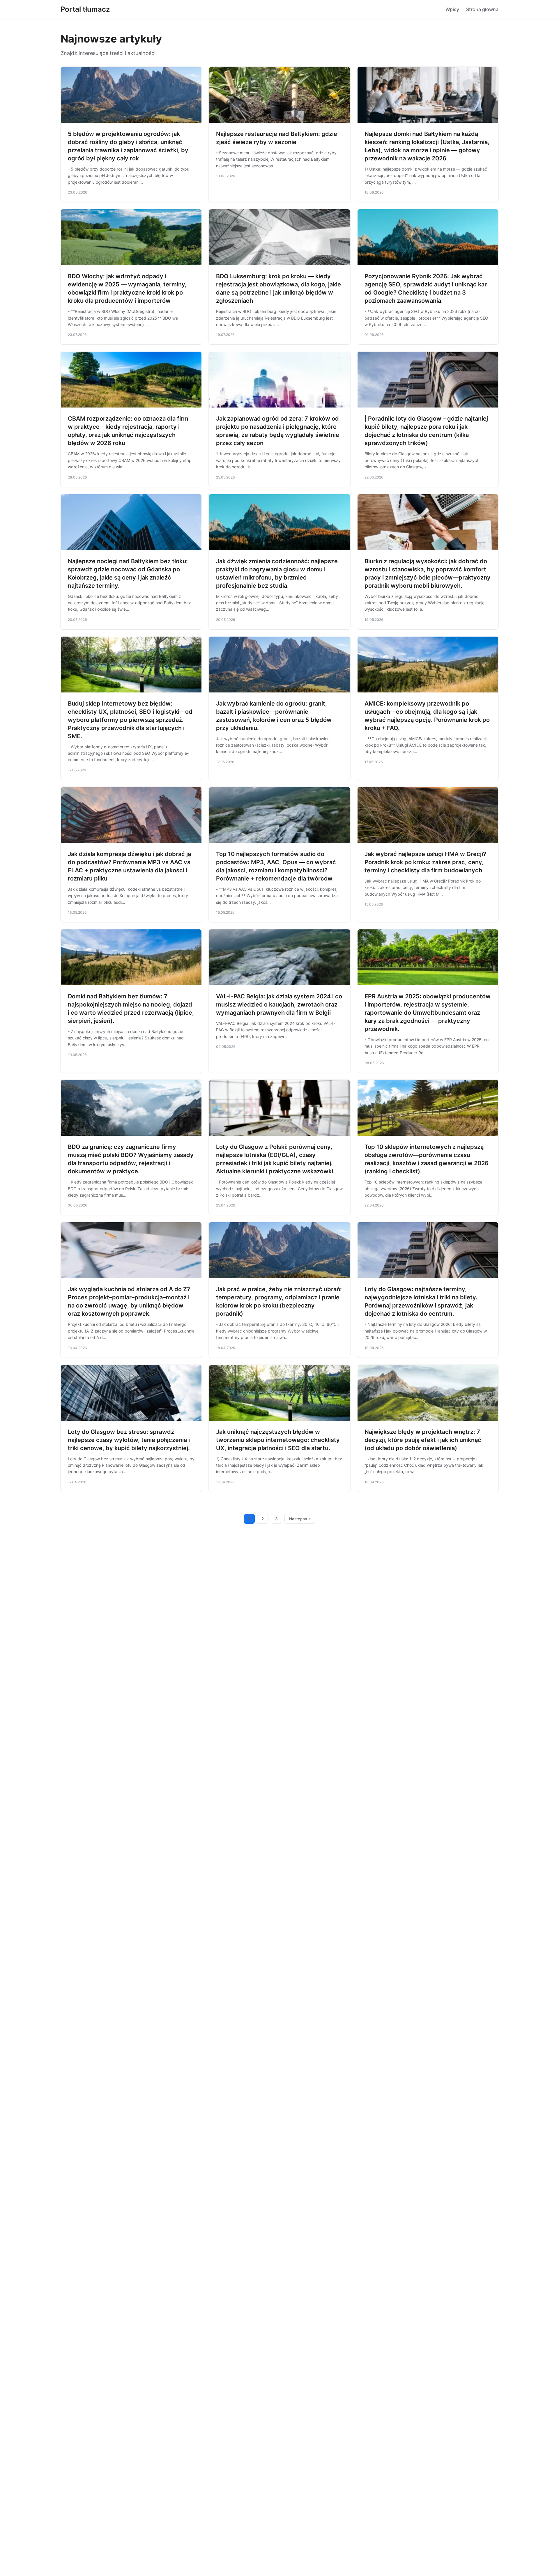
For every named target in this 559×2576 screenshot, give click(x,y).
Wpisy (452, 9)
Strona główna (482, 9)
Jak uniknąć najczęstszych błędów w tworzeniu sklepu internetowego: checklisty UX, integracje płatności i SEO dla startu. (278, 1440)
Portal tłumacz (85, 9)
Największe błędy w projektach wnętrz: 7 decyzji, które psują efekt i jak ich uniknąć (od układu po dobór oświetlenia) (423, 1440)
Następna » (300, 1519)
